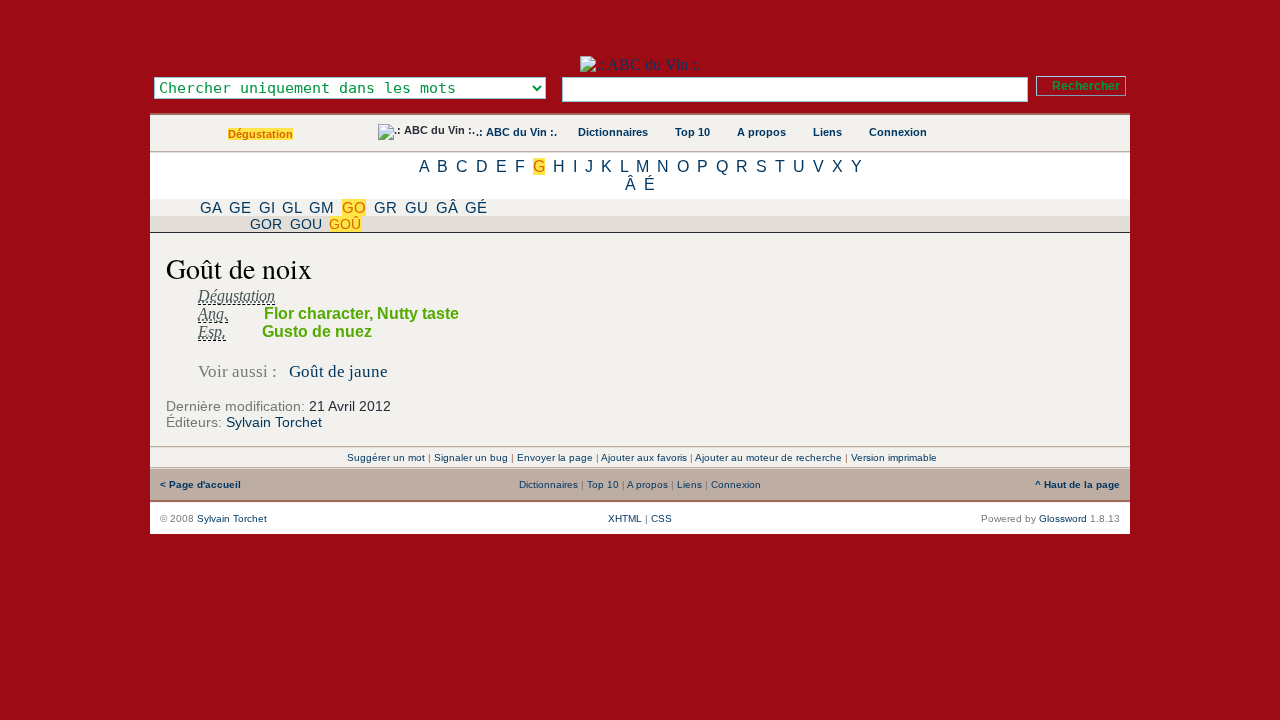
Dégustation (260, 134)
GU (416, 207)
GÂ (447, 207)
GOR (266, 224)
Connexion (898, 132)
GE (240, 207)
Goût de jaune (338, 371)
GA (210, 207)
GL (291, 207)
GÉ (476, 207)
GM (321, 207)
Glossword (1063, 518)
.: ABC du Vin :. (516, 132)
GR (385, 207)
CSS (661, 518)
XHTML (625, 518)
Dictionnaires (613, 132)
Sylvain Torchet (274, 422)
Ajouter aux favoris (644, 457)
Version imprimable (894, 457)
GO (354, 207)
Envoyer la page (555, 457)
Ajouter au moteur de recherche (768, 457)
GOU (306, 224)
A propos (761, 132)
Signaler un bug (471, 457)
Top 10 (692, 132)
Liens (827, 132)
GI (267, 207)
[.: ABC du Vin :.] (640, 64)
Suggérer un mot (386, 457)
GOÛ (345, 224)
